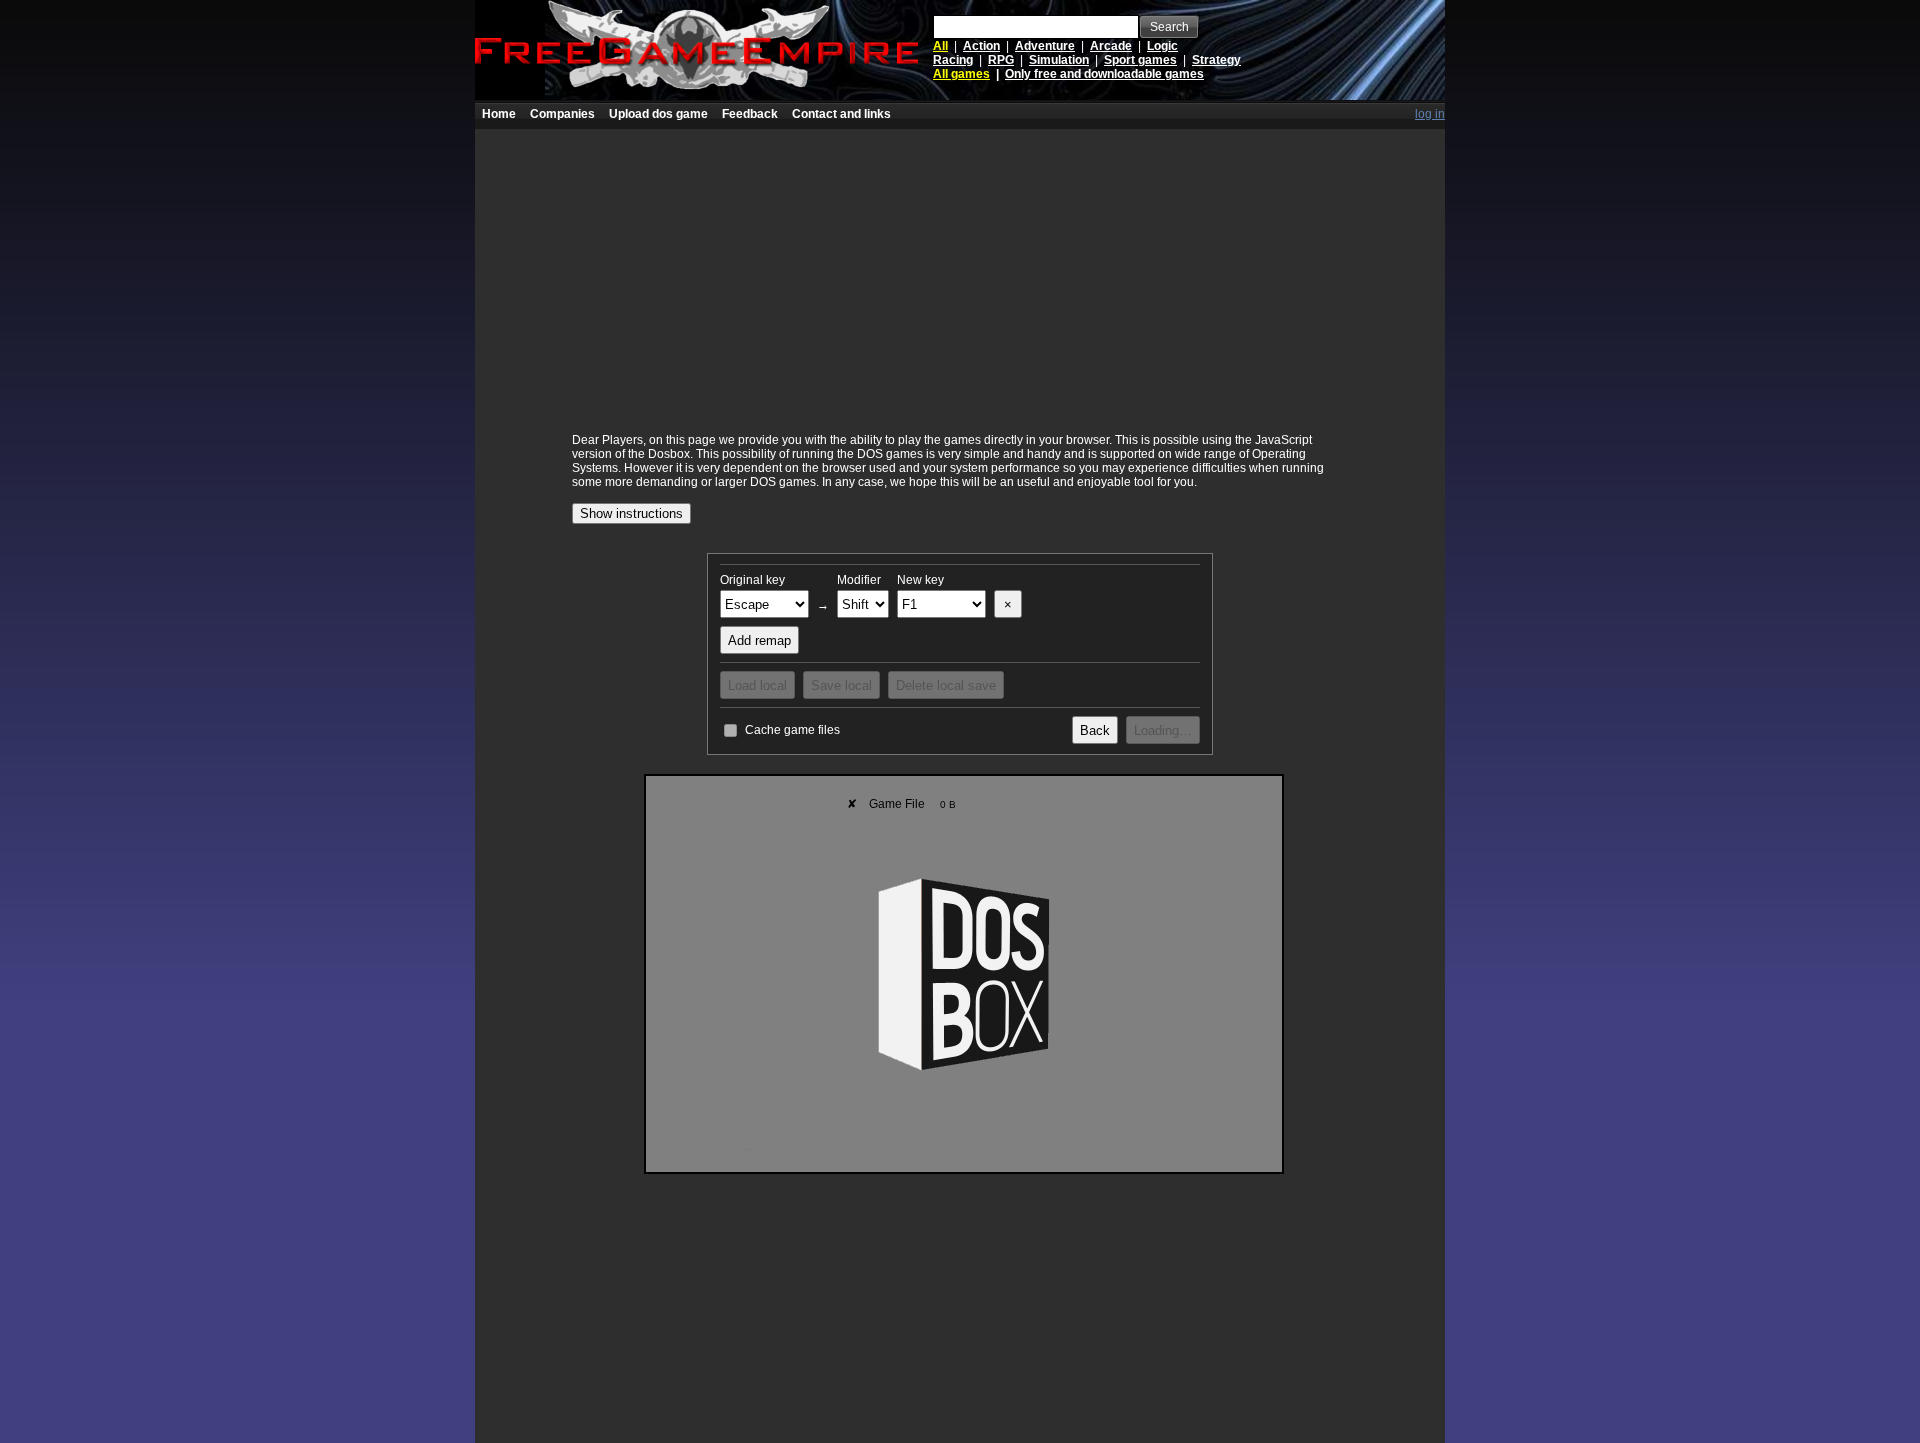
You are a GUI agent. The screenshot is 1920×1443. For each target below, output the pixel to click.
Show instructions (631, 513)
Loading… (1163, 730)
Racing (953, 60)
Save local (841, 685)
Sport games (1140, 60)
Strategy (1216, 60)
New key (920, 580)
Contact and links (841, 114)
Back (1095, 730)
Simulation (1059, 60)
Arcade (1111, 46)
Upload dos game (658, 114)
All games (961, 74)
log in (1430, 114)
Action (981, 46)
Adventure (1045, 46)
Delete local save (946, 685)
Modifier (859, 580)
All (940, 46)
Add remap (759, 640)
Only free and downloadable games (1104, 74)
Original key (752, 580)
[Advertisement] (960, 269)
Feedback (750, 114)
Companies (562, 114)
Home (499, 114)
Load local (757, 685)
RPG (1001, 60)
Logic (1162, 46)
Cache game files (792, 730)
